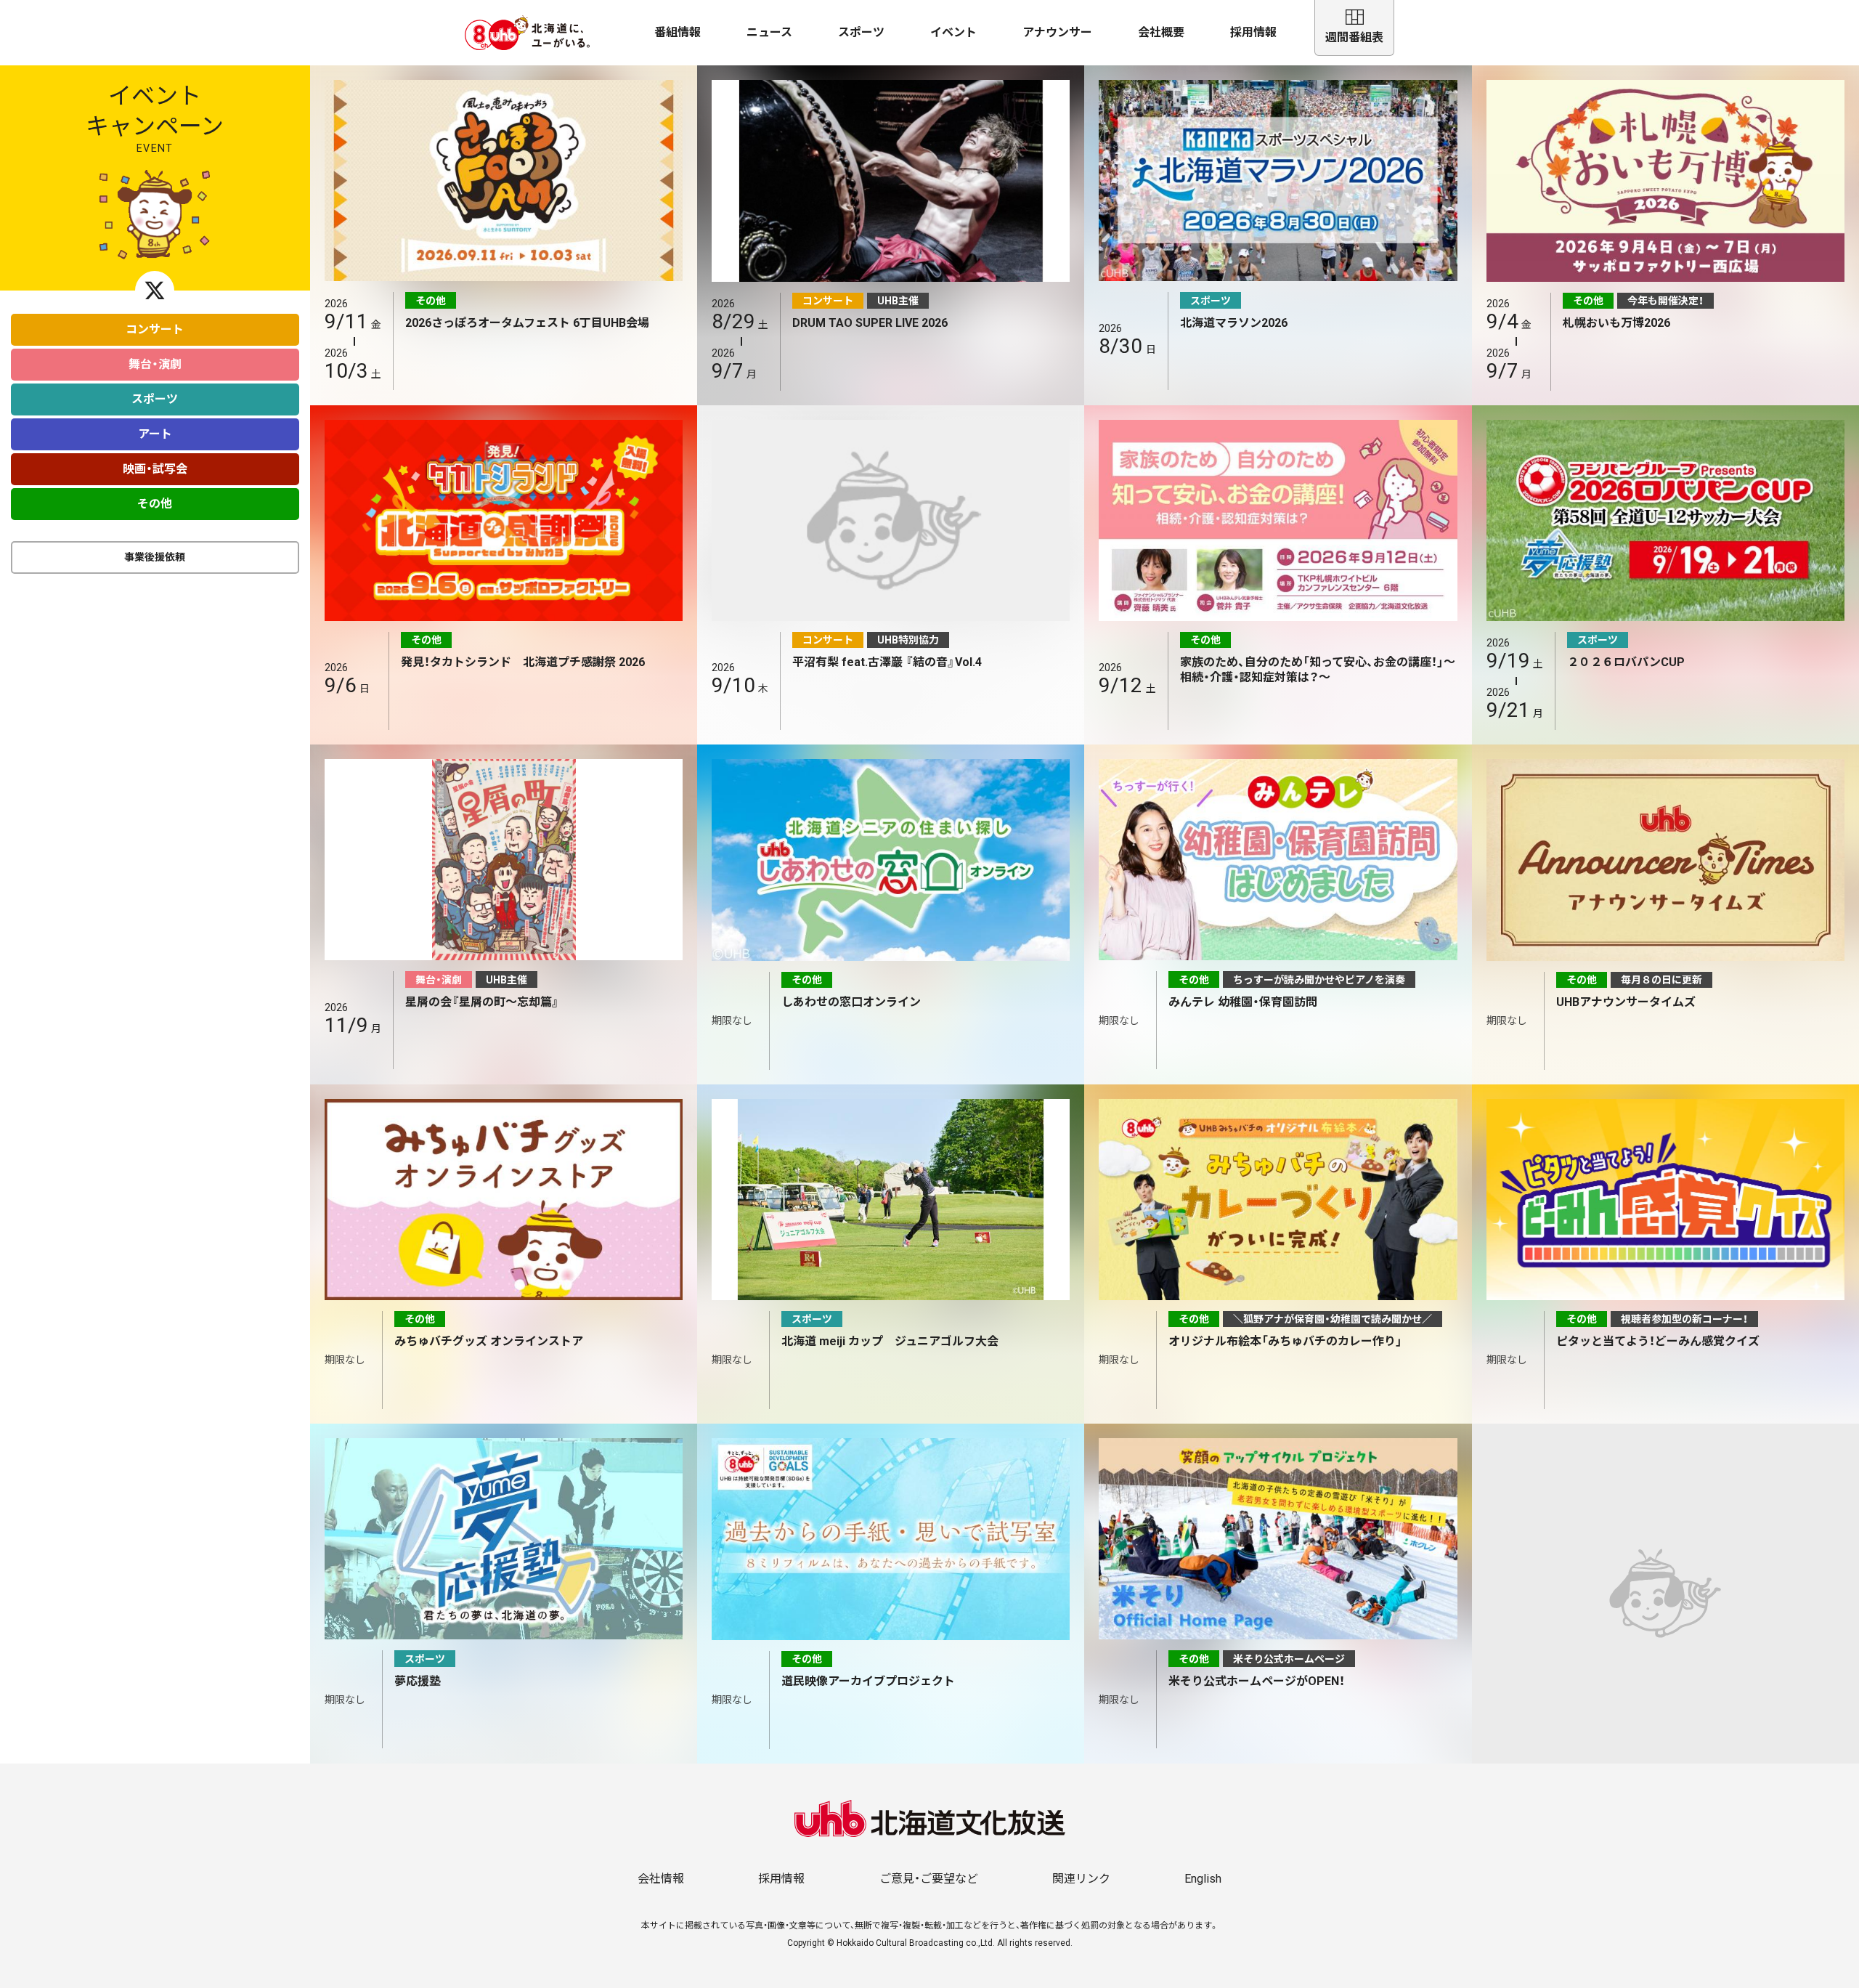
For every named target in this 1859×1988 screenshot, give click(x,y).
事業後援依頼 (155, 557)
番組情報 (678, 32)
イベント (953, 32)
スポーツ (861, 32)
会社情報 (661, 1879)
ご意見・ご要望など (929, 1879)
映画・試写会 (155, 469)
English (1203, 1879)
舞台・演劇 (155, 364)
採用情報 (1253, 32)
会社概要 (1161, 32)
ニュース (769, 32)
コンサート (155, 329)
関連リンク (1081, 1879)
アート (155, 434)
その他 (155, 504)
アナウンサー (1057, 32)
